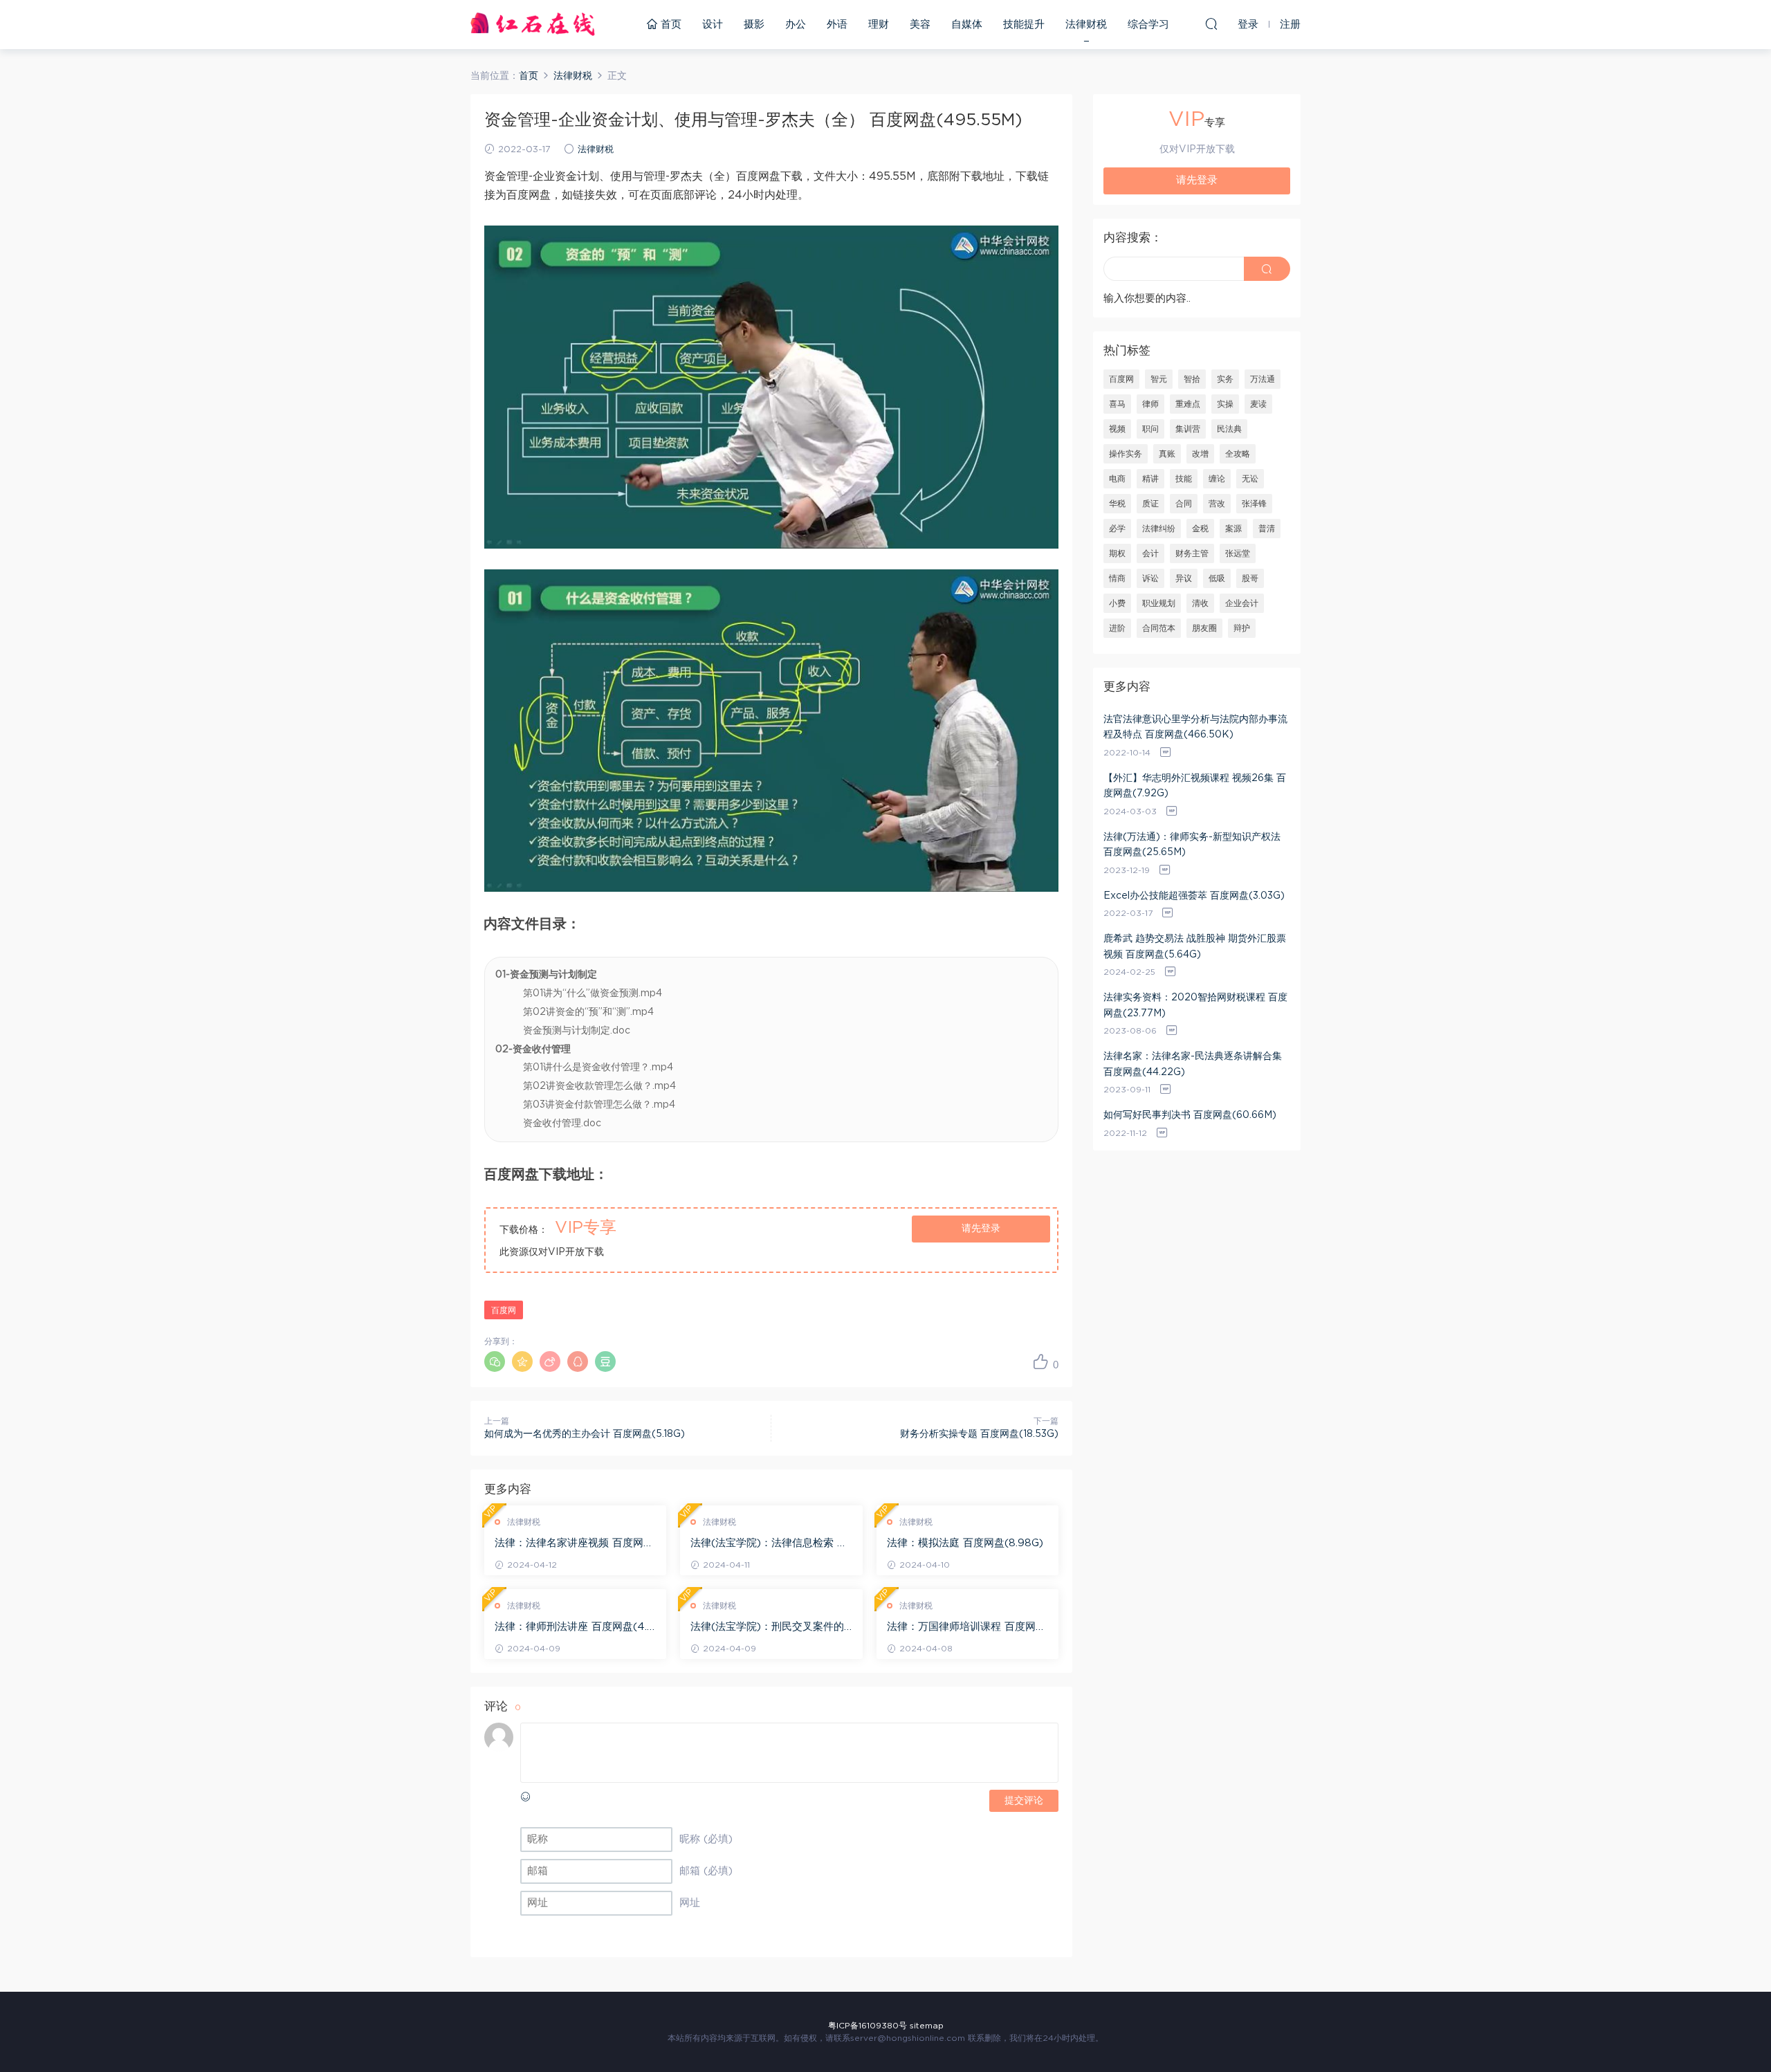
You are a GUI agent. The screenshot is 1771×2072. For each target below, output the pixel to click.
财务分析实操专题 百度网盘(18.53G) (979, 1434)
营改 (1217, 504)
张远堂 (1238, 553)
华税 (1117, 504)
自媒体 (967, 25)
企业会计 (1242, 603)
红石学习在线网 (533, 24)
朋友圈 (1204, 628)
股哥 (1250, 578)
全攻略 (1238, 454)
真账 (1167, 454)
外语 (837, 25)
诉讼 (1150, 578)
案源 (1233, 529)
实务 (1225, 379)
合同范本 (1159, 628)
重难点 (1188, 404)
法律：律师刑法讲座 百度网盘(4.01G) (575, 1628)
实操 (1225, 404)
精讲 (1150, 479)
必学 (1117, 529)
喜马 (1117, 404)
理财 (879, 25)
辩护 (1242, 628)
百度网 (504, 1310)
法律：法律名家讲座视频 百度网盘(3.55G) (574, 1544)
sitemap (927, 2026)
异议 (1184, 578)
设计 (713, 25)
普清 (1267, 529)
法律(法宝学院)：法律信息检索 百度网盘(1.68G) (769, 1544)
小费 (1117, 603)
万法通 (1263, 379)
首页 (669, 25)
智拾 (1192, 379)
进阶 (1117, 628)
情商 (1117, 578)
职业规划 (1159, 603)
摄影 (754, 25)
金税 (1200, 529)
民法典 (1229, 429)
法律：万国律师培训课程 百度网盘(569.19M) (966, 1628)
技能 (1184, 479)
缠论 (1217, 479)
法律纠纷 (1159, 529)
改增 (1200, 454)
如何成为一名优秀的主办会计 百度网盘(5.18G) (585, 1434)
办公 (796, 25)
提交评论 (1024, 1801)
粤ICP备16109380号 (868, 2026)
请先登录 (981, 1229)
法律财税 (1086, 25)
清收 (1200, 603)
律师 (1150, 404)
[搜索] (1211, 24)
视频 (1117, 429)
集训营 (1188, 429)
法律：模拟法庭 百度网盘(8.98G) (965, 1543)
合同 (1184, 504)
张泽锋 (1254, 504)
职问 (1150, 429)
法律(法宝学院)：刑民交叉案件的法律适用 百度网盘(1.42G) (767, 1628)
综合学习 (1148, 25)
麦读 (1258, 404)
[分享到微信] (495, 1362)
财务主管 (1192, 553)
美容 (920, 25)
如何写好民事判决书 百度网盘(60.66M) (1190, 1115)
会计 (1150, 553)
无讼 (1250, 479)
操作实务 (1126, 454)
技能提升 (1024, 25)
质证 (1150, 504)
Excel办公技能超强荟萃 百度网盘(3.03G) (1194, 896)
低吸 (1217, 578)
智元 (1159, 379)
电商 (1117, 479)
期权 (1117, 553)
